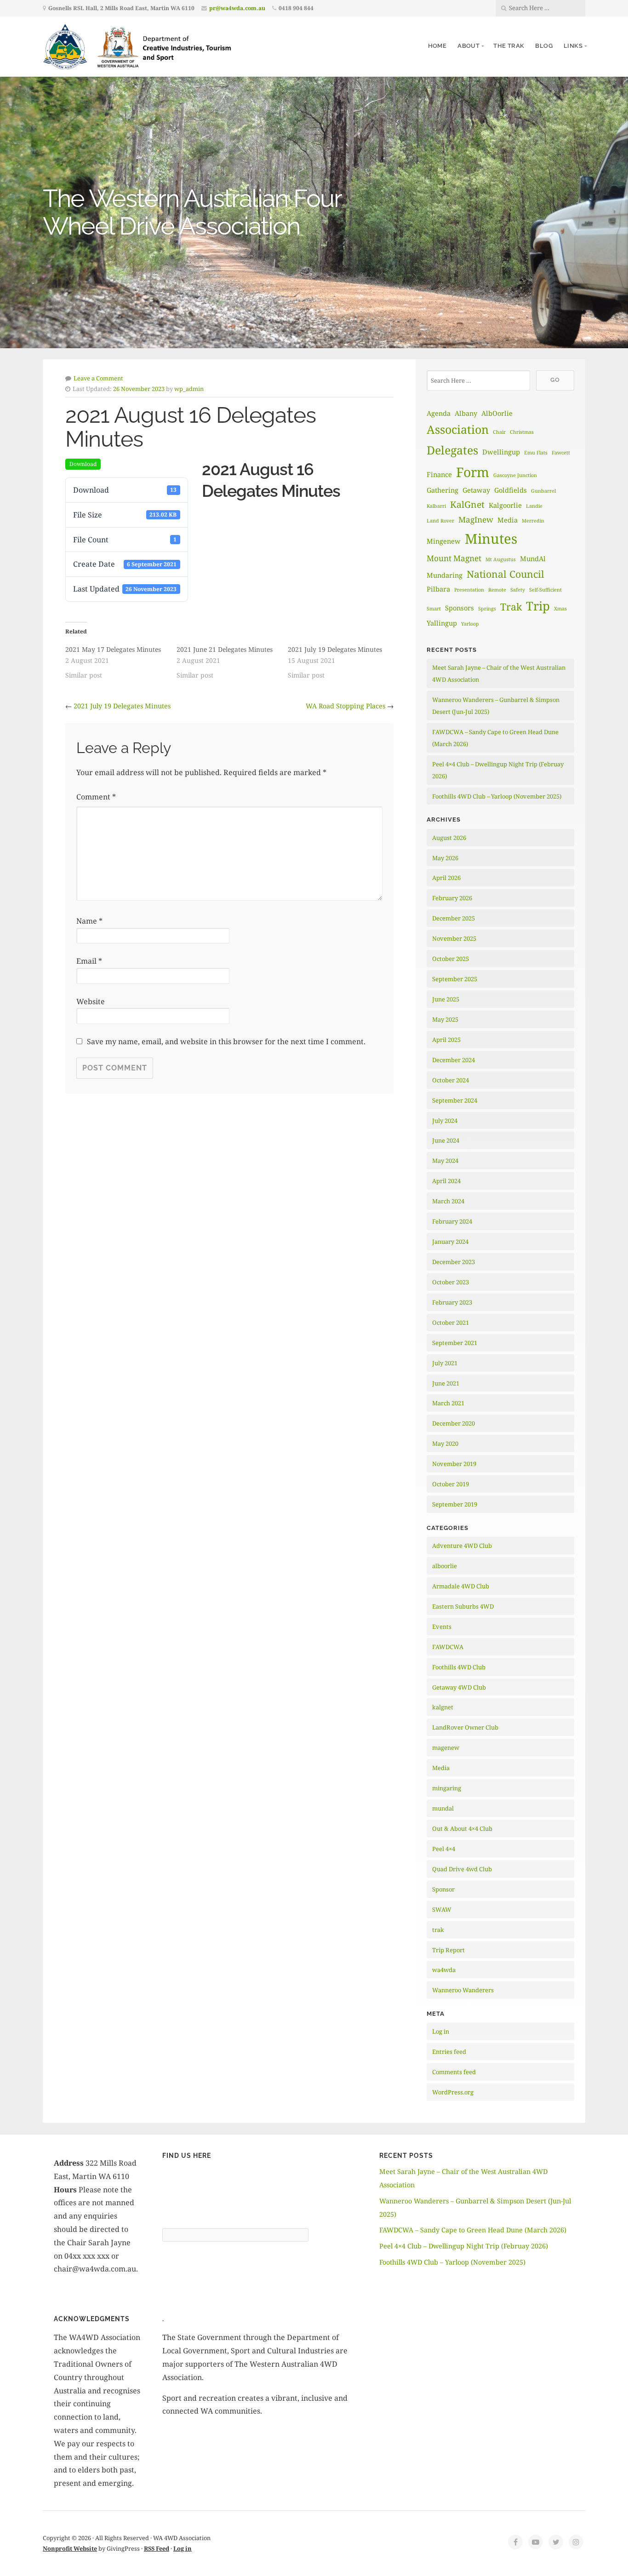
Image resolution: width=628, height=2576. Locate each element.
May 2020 (445, 1443)
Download (83, 464)
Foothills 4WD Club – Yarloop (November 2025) (497, 796)
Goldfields (511, 490)
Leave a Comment (98, 378)
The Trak (509, 46)
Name (89, 921)
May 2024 (445, 1161)
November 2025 (454, 938)
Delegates (452, 450)
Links (573, 46)
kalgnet (443, 1707)
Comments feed (454, 2072)
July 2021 (445, 1363)
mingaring (447, 1788)
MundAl (533, 558)
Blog (544, 46)
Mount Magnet (454, 558)
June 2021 (446, 1383)
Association (458, 429)
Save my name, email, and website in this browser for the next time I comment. (226, 1041)
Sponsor (443, 1889)
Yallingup (442, 623)
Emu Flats (536, 453)
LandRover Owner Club (465, 1727)
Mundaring (445, 575)
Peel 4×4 (444, 1849)
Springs (487, 609)
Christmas (522, 432)
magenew (446, 1748)
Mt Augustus (501, 559)
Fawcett (561, 453)
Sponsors (460, 608)
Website (91, 1001)
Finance (439, 474)
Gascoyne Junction (515, 475)
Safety (518, 590)
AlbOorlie (497, 413)
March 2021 (448, 1403)
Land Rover (440, 521)
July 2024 (445, 1121)
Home (437, 46)
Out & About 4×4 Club (462, 1828)
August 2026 (449, 838)
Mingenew (444, 541)
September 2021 (455, 1343)
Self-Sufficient (545, 590)
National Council (505, 574)
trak (438, 1930)
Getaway (476, 490)
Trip (538, 606)
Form (473, 472)
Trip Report (448, 1950)
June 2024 (446, 1140)
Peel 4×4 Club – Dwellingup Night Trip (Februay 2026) (464, 2246)
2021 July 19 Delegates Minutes (122, 706)
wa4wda (444, 1970)
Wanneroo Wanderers (463, 1990)
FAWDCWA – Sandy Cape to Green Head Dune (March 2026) (473, 2230)
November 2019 (454, 1464)
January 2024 (450, 1242)
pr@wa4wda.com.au (237, 8)
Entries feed (449, 2052)
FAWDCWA (448, 1647)
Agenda (439, 413)
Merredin (533, 521)
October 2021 (451, 1322)
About (468, 46)
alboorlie (445, 1566)
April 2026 (446, 878)
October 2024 (451, 1080)
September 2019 (455, 1504)
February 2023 (452, 1302)
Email (89, 961)
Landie (534, 506)
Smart (434, 609)
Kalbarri (436, 506)
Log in (441, 2031)
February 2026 (452, 898)
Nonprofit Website (70, 2548)
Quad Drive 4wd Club (462, 1869)
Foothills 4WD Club (459, 1667)
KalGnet (467, 504)
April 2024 (446, 1181)
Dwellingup (501, 452)
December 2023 (454, 1262)
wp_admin (189, 389)
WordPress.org (453, 2092)
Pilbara (438, 589)
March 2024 (448, 1201)
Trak (511, 607)
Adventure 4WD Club (462, 1546)
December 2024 (454, 1060)
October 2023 (451, 1282)
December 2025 (454, 918)
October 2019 (451, 1484)
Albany (466, 413)
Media (508, 520)
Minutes (491, 539)
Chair (499, 432)
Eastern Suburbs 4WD (463, 1606)
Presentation (469, 590)
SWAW (442, 1909)
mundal (443, 1808)
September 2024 (455, 1100)
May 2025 (445, 1019)
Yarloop (470, 624)
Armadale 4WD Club (461, 1586)
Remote (497, 590)
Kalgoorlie (505, 505)
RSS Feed (157, 2548)
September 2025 (455, 979)
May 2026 (445, 858)
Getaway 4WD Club (459, 1687)
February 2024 (452, 1221)
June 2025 (446, 999)
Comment (96, 797)
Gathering (442, 490)
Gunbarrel (543, 491)
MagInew (476, 520)
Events (442, 1627)
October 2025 (451, 959)
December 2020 (454, 1423)
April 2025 (446, 1040)
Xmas (560, 609)
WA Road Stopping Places (345, 706)
